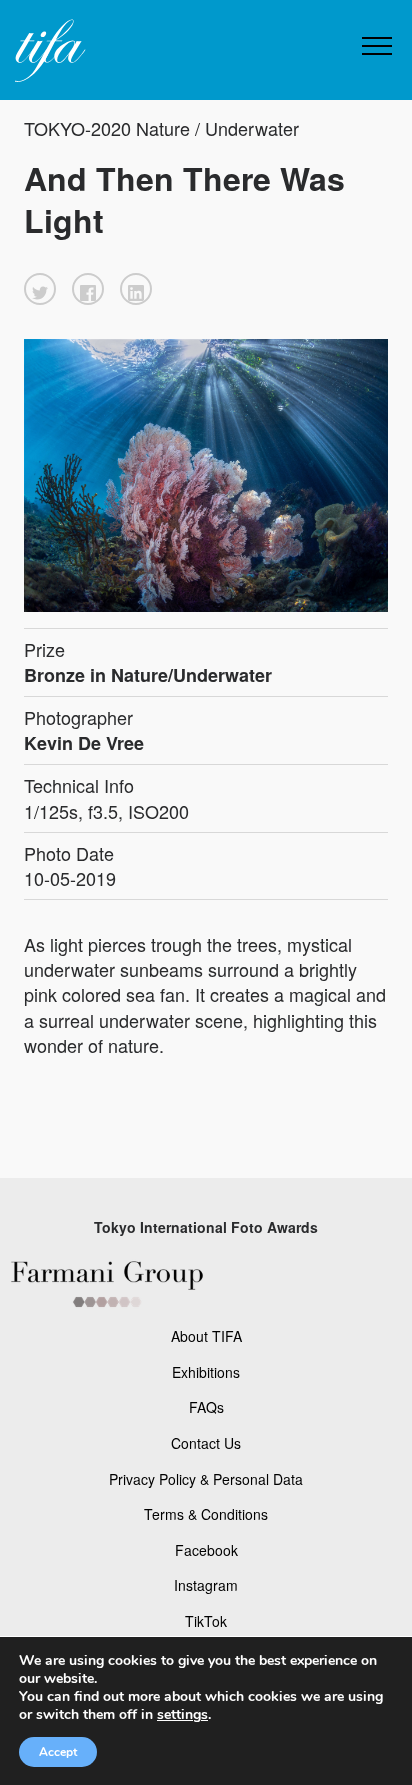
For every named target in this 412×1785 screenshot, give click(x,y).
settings (182, 1715)
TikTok (206, 1621)
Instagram (206, 1585)
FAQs (206, 1407)
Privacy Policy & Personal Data (206, 1479)
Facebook (206, 1550)
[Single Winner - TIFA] (48, 51)
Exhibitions (206, 1372)
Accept (58, 1752)
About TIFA (206, 1336)
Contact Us (206, 1443)
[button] (40, 289)
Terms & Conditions (206, 1514)
